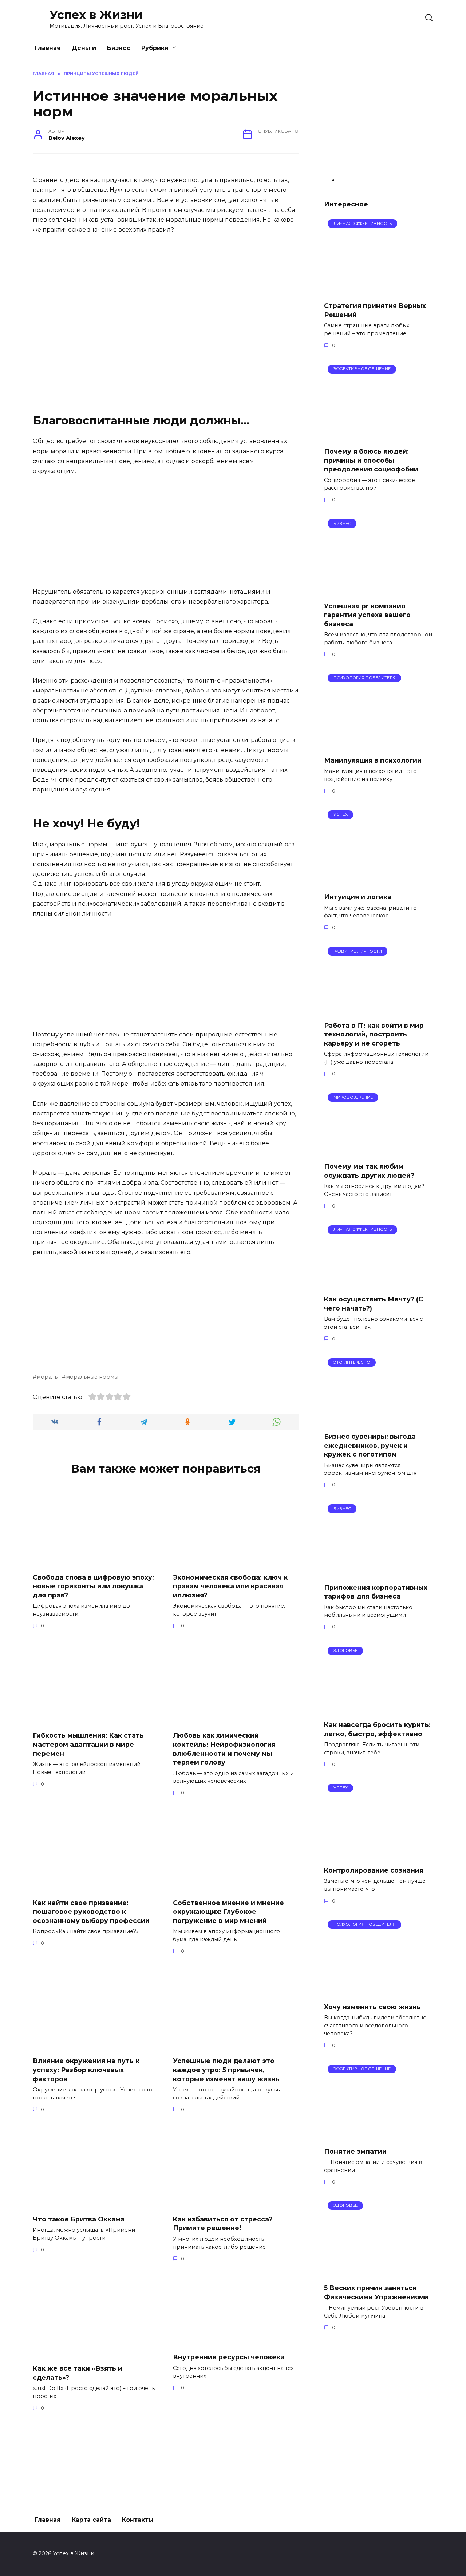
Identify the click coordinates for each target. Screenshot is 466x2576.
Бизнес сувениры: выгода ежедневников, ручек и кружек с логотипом (370, 1445)
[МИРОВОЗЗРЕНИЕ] (374, 1152)
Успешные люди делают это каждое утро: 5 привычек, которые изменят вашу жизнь (226, 2070)
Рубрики (155, 48)
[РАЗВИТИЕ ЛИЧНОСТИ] (379, 1010)
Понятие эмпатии (355, 2151)
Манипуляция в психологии (373, 760)
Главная (48, 48)
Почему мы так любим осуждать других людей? (369, 1171)
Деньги (84, 48)
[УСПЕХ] (378, 882)
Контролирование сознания (374, 1870)
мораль (47, 1377)
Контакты (138, 2520)
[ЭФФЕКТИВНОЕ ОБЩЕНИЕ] (366, 437)
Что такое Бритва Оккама (79, 2219)
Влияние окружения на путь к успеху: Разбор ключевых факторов (86, 2070)
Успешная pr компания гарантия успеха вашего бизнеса (367, 615)
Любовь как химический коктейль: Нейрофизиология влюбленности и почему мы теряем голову (224, 1749)
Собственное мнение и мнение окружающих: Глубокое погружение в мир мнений (228, 1911)
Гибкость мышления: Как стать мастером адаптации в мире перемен (88, 1744)
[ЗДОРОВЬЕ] (379, 1710)
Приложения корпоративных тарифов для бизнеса (376, 1592)
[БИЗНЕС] (378, 591)
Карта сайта (91, 2520)
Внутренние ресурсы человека (229, 2357)
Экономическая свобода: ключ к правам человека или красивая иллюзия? (230, 1586)
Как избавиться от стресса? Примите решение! (223, 2224)
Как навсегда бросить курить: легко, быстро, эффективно (377, 1729)
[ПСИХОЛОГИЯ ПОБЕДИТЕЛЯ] (378, 746)
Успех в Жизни (96, 15)
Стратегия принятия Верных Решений (375, 310)
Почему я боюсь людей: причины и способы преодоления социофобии (371, 460)
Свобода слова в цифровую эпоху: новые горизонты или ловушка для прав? (93, 1586)
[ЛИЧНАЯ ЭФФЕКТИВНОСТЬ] (378, 291)
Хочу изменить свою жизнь (372, 2007)
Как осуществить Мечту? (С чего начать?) (374, 1304)
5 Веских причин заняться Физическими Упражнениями (376, 2292)
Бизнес (119, 48)
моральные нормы (92, 1377)
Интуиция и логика (358, 897)
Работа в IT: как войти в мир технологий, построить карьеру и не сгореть (374, 1034)
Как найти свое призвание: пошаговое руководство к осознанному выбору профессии (91, 1911)
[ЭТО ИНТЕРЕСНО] (379, 1422)
